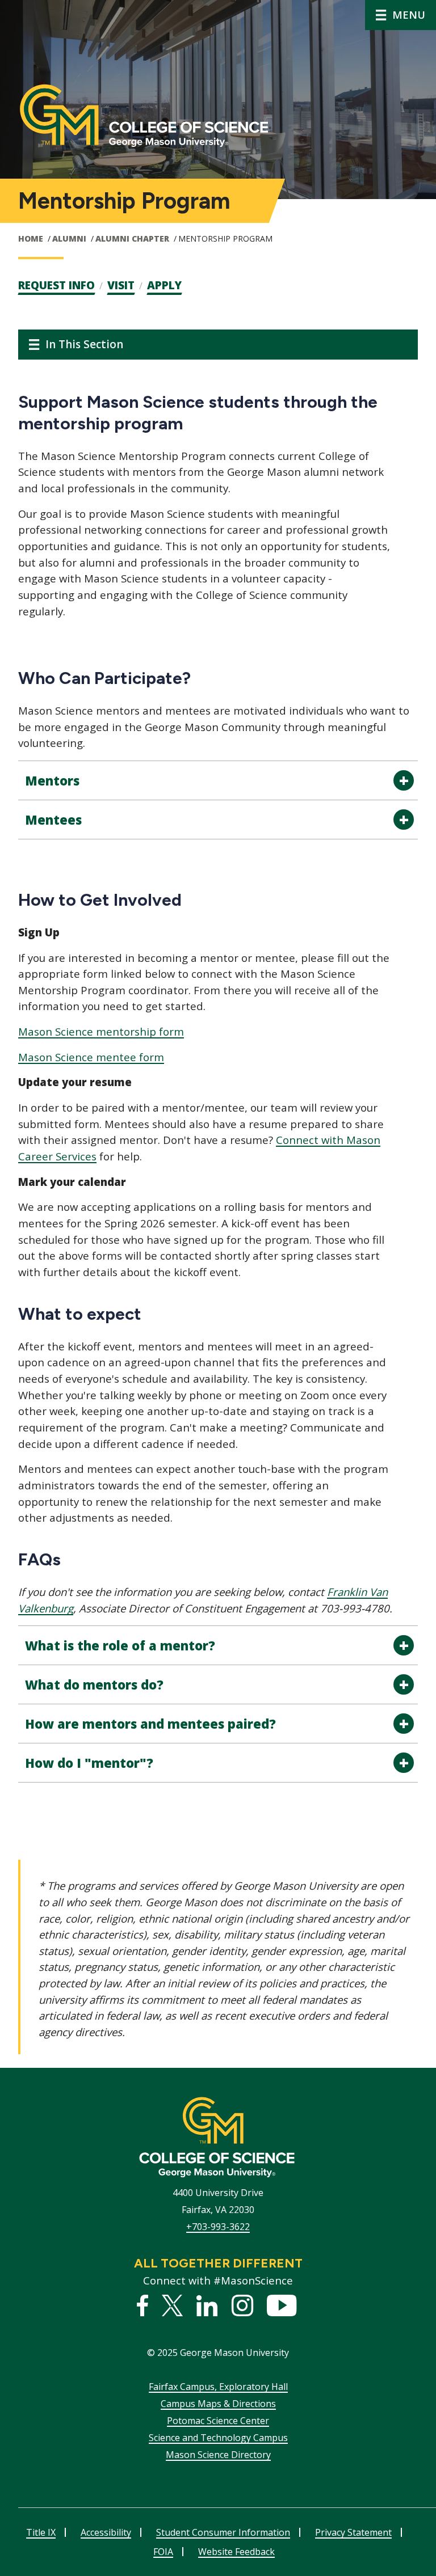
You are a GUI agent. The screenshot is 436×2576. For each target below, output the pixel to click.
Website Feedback (236, 2552)
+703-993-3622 (218, 2227)
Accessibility (106, 2532)
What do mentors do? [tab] (94, 1684)
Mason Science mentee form (91, 1057)
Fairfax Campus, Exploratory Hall (218, 2387)
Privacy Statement (353, 2532)
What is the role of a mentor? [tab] (120, 1645)
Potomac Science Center (218, 2421)
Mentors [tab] (52, 780)
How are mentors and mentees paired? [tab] (150, 1724)
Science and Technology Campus (218, 2438)
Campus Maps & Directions (218, 2404)
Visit (121, 285)
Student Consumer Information (223, 2532)
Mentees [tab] (53, 820)
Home (31, 238)
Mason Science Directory (218, 2455)
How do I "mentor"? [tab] (89, 1763)
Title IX (41, 2532)
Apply (164, 285)
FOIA (163, 2552)
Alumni (69, 238)
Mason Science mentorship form (101, 1031)
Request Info (56, 285)
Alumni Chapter (132, 238)
